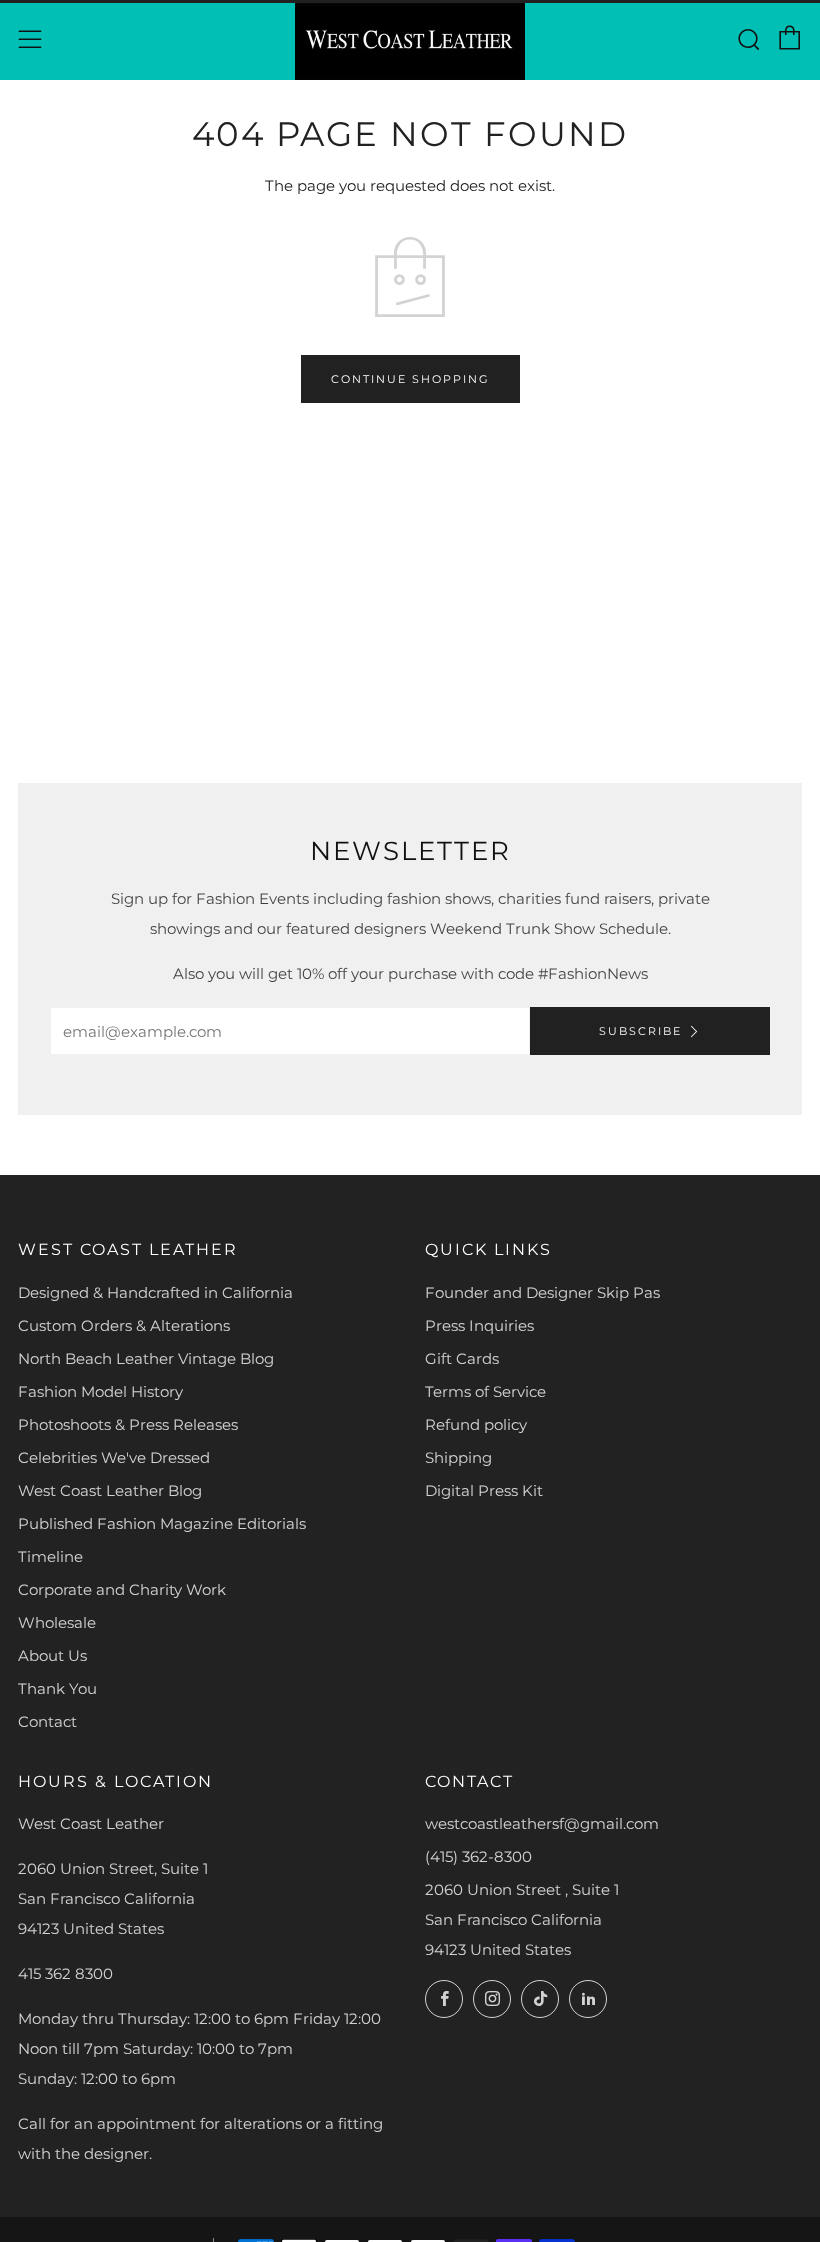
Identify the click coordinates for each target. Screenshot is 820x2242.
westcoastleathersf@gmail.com (542, 1823)
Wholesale (57, 1622)
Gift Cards (462, 1358)
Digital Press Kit (484, 1490)
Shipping (458, 1457)
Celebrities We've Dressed (114, 1457)
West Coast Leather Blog (110, 1490)
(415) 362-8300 (478, 1856)
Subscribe (640, 1031)
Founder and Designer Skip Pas (542, 1292)
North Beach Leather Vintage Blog (146, 1358)
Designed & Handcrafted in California (155, 1292)
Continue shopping (410, 379)
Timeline (50, 1556)
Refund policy (476, 1424)
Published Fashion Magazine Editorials (162, 1523)
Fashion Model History (100, 1391)
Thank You (57, 1688)
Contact (47, 1721)
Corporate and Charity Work (122, 1589)
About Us (52, 1655)
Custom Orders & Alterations (124, 1325)
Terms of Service (485, 1391)
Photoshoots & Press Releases (128, 1424)
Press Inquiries (479, 1325)
